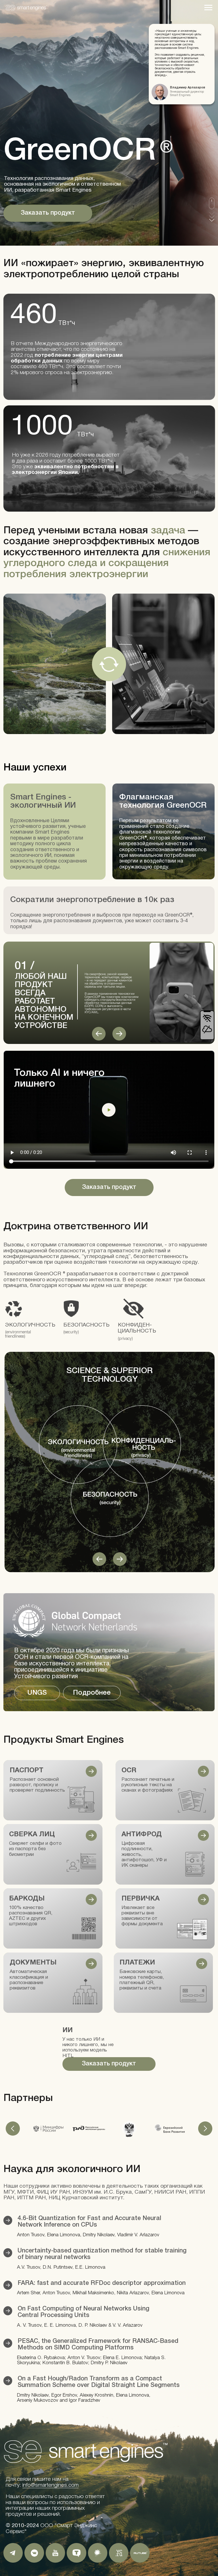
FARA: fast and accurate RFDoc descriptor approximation (102, 2283)
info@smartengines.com (51, 2485)
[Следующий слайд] (205, 2129)
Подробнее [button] (92, 1693)
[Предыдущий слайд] (13, 2129)
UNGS (37, 1693)
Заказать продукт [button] (48, 213)
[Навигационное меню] (208, 8)
